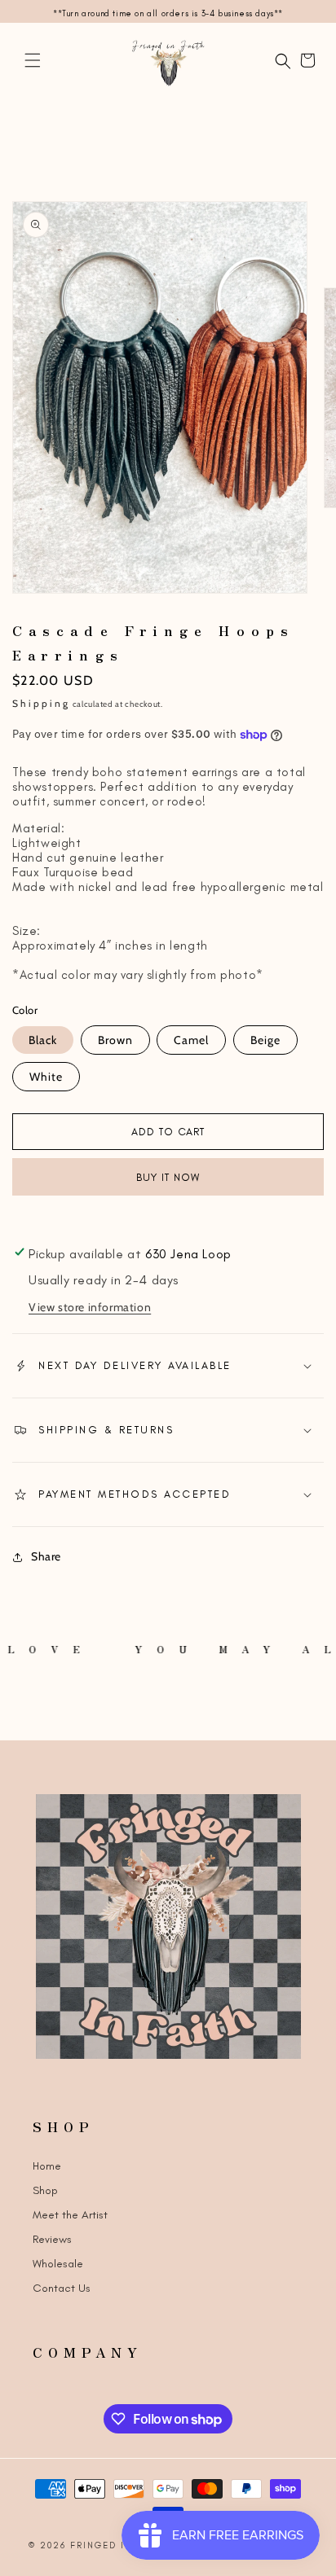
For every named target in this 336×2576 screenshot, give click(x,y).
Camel (191, 1040)
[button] (33, 60)
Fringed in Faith (120, 2545)
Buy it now (168, 1177)
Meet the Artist (70, 2215)
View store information (90, 1307)
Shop (45, 2190)
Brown (115, 1040)
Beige (265, 1040)
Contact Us (62, 2288)
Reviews (52, 2239)
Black (43, 1040)
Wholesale (58, 2264)
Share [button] (46, 1556)
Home (47, 2166)
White (46, 1077)
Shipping (41, 703)
